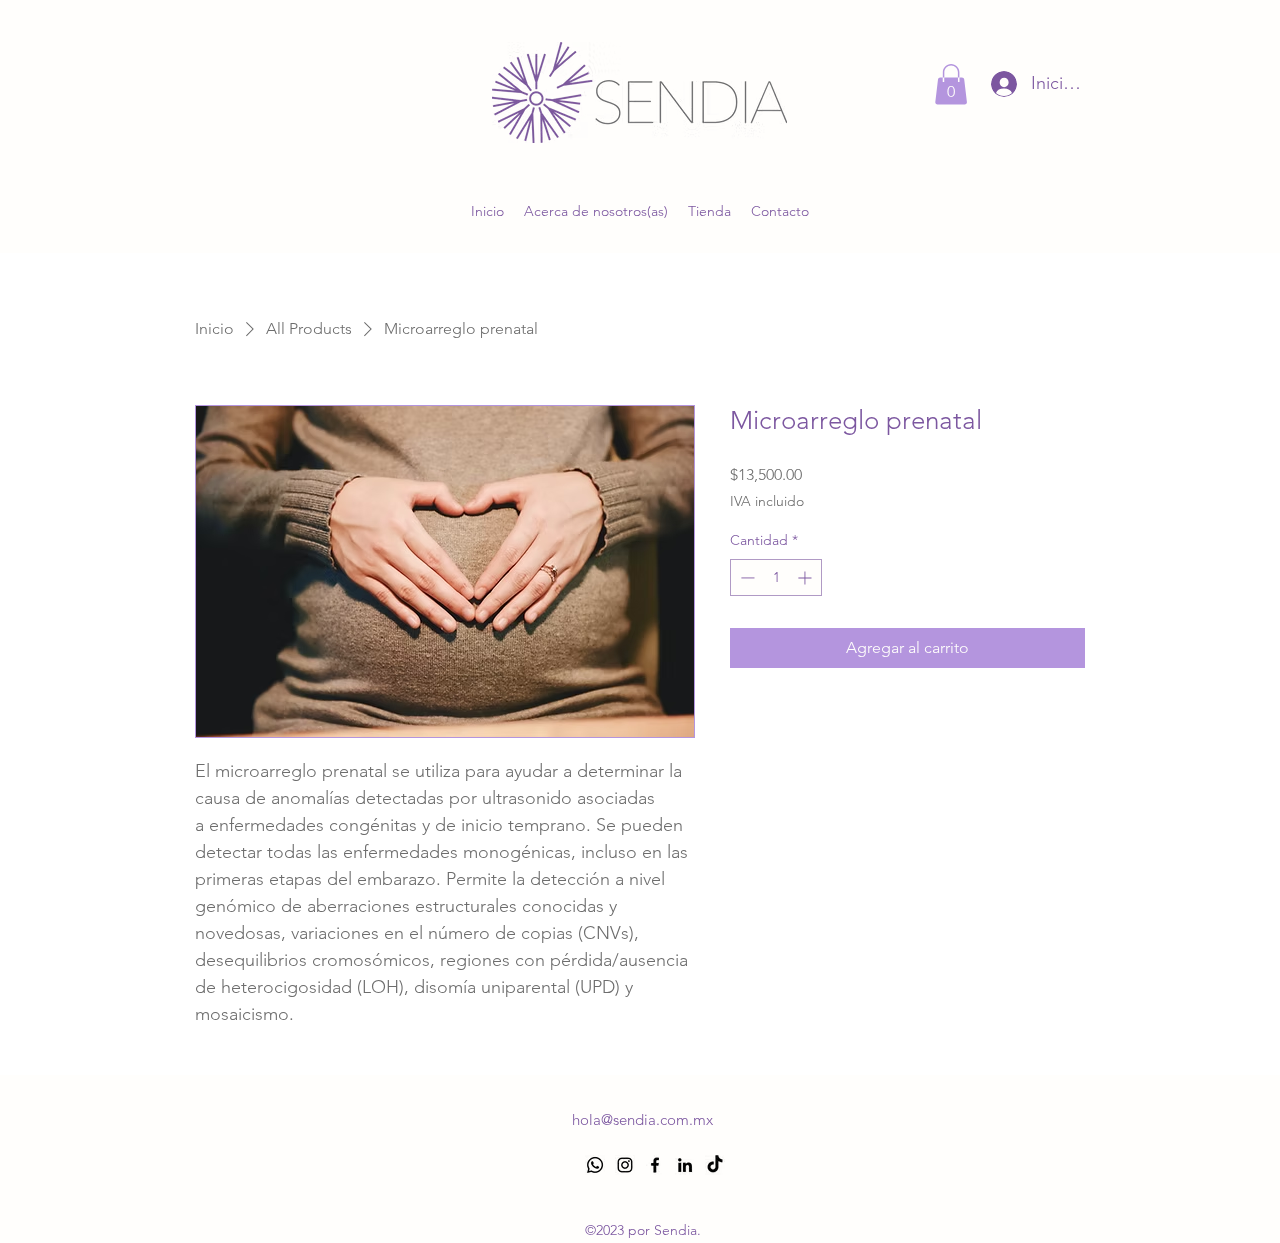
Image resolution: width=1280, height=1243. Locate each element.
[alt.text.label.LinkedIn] (685, 1165)
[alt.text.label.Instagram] (625, 1165)
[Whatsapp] (595, 1165)
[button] (951, 84)
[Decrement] (745, 577)
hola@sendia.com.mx (642, 1119)
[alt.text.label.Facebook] (655, 1165)
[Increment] (806, 577)
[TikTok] (715, 1165)
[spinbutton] (776, 577)
